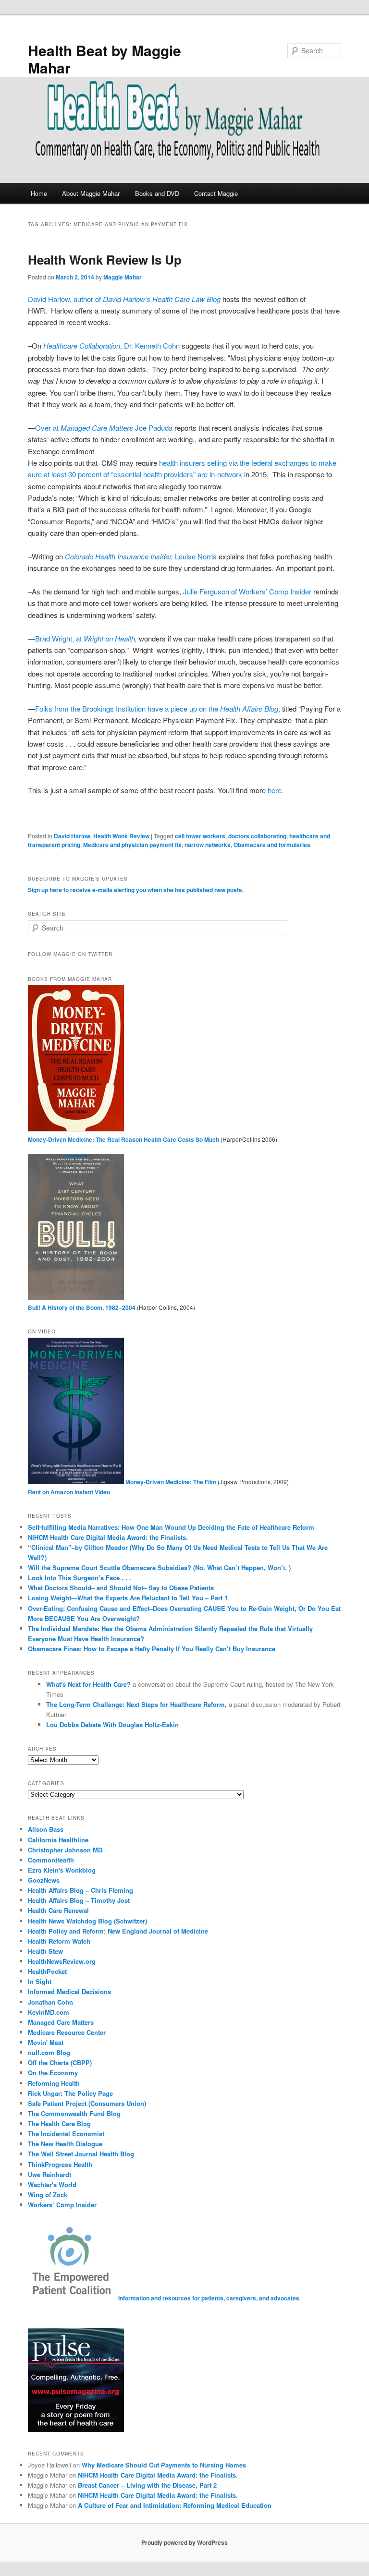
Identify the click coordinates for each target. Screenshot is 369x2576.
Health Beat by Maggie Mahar (105, 59)
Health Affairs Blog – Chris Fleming (80, 1890)
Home (39, 193)
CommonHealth (51, 1860)
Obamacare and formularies (272, 845)
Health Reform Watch (59, 1941)
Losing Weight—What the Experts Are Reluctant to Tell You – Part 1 (128, 1598)
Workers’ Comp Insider (62, 2205)
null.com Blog (49, 2052)
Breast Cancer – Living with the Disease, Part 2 (147, 2485)
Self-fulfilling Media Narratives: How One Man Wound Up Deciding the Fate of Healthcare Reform (171, 1527)
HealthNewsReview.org (62, 1961)
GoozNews (44, 1880)
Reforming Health (54, 2083)
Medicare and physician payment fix (132, 845)
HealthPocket (47, 1971)
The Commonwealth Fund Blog (74, 2113)
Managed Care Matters (61, 2022)
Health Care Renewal (58, 1910)
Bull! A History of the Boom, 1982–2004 (82, 1307)
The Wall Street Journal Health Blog (81, 2154)
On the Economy (53, 2073)
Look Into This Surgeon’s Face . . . (80, 1578)
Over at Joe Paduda (104, 428)
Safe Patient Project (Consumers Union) (87, 2103)
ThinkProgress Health (60, 2164)
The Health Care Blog (59, 2123)
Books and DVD (157, 193)
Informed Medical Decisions (69, 1991)
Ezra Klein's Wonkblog (62, 1870)
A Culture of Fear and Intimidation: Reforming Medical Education (175, 2505)
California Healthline (58, 1840)
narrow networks (208, 845)
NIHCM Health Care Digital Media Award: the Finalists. (108, 1537)
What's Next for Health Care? (88, 1684)
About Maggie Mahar (91, 193)
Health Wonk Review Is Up (105, 260)
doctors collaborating (257, 836)
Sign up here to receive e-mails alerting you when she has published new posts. (136, 890)
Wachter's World (52, 2184)
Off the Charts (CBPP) (60, 2062)
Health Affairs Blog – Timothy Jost (79, 1900)
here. (276, 790)
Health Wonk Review (121, 836)
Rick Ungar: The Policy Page (70, 2093)
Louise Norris (142, 556)
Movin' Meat (46, 2042)
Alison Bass (46, 1829)
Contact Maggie (216, 193)
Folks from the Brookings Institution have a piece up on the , (159, 708)
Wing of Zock (48, 2195)
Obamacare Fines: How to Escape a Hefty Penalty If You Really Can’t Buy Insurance (152, 1649)
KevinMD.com (49, 2012)
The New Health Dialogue (65, 2144)
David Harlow (72, 836)
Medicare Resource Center (67, 2032)
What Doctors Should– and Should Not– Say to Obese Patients (121, 1588)
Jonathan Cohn (50, 2002)
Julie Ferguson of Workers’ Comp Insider (248, 591)
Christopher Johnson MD (65, 1850)
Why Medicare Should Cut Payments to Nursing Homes (164, 2465)
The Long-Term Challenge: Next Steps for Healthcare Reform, (137, 1704)
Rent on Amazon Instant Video (69, 1492)
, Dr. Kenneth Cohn (111, 345)
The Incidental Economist (66, 2134)
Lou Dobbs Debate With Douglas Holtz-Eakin (112, 1724)
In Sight (40, 1981)
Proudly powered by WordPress (184, 2542)
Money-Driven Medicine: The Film (170, 1482)
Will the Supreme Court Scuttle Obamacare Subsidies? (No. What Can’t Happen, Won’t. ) (159, 1567)
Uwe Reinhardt (49, 2174)
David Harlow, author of (124, 299)
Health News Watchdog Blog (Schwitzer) (87, 1921)
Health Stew (45, 1951)
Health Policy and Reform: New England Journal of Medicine (118, 1931)
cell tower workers (200, 836)
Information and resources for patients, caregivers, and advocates (208, 2298)
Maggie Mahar (123, 277)
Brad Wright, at (86, 638)
